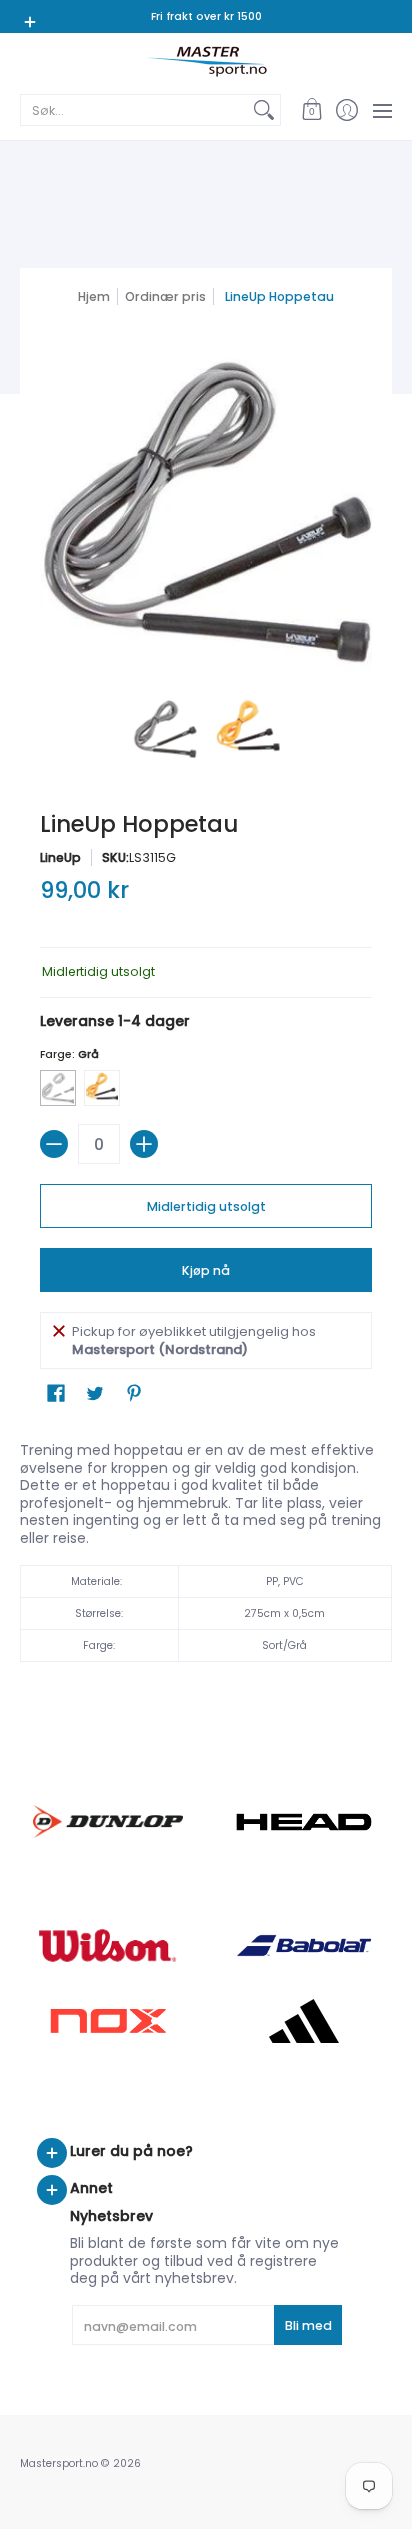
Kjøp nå (206, 1270)
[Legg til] (144, 1144)
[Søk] (264, 110)
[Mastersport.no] (206, 61)
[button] (311, 110)
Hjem (94, 296)
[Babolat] (304, 1946)
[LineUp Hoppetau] (164, 728)
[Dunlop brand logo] (108, 1821)
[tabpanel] (206, 1557)
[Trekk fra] (54, 1144)
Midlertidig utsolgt (206, 1206)
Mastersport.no (59, 2463)
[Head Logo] (304, 1822)
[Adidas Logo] (304, 2021)
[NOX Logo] (108, 2020)
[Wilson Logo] (108, 1945)
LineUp (60, 857)
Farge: (69, 1054)
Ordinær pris (165, 296)
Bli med (308, 2325)
